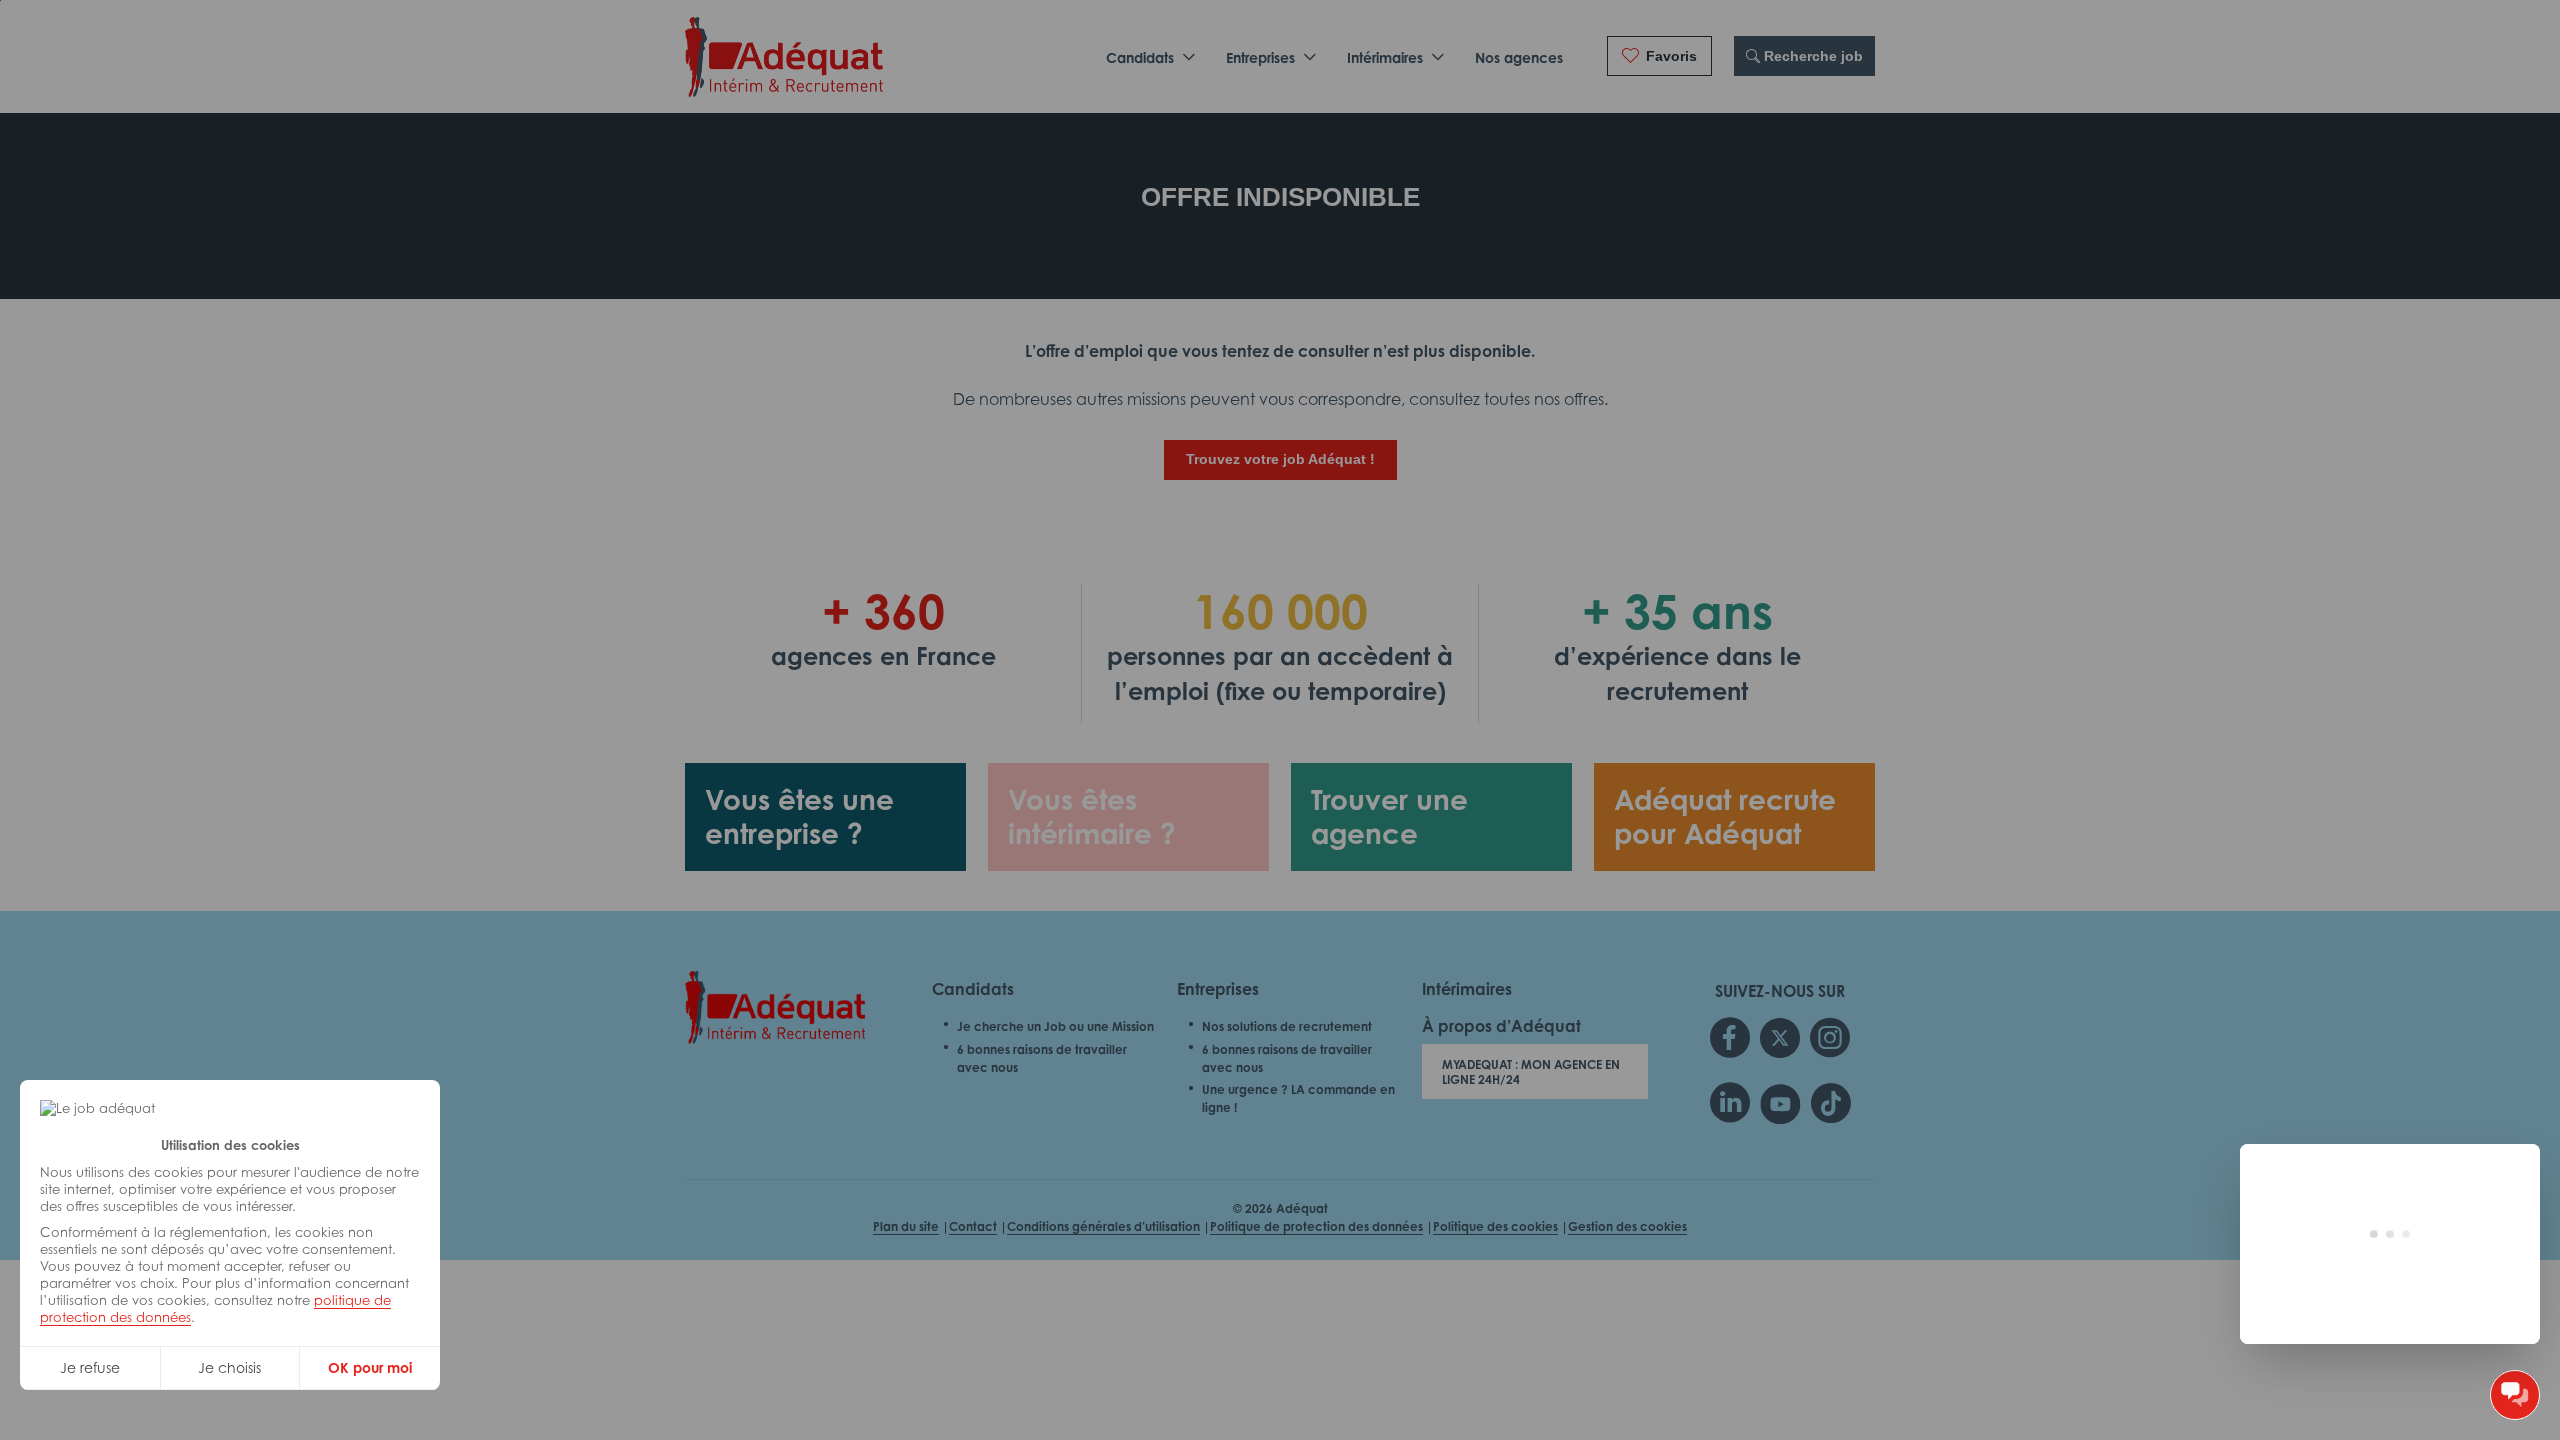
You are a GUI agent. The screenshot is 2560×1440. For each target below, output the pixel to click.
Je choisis (229, 1367)
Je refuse (90, 1367)
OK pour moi (370, 1367)
